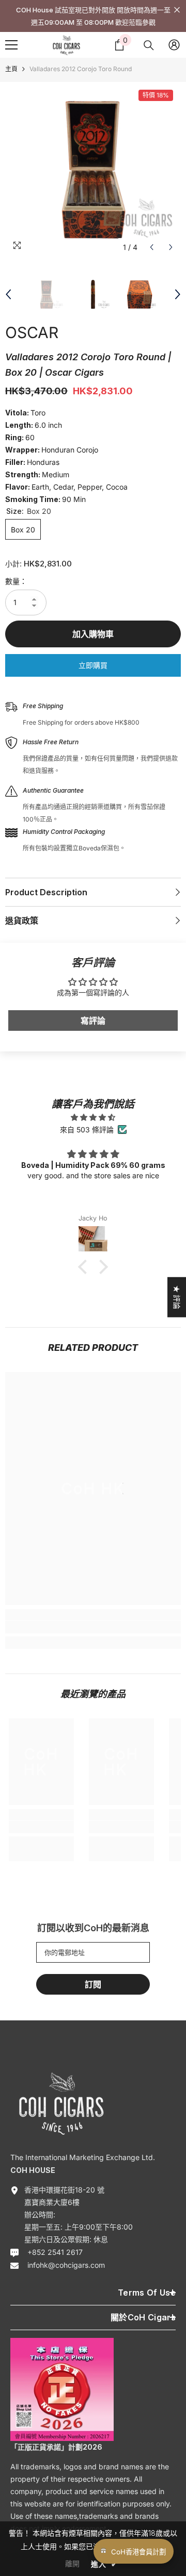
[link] (93, 1627)
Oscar (32, 332)
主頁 (11, 69)
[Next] (171, 247)
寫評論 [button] (93, 1021)
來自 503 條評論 (87, 1130)
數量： (16, 581)
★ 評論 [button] (177, 1297)
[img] (93, 1117)
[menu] (11, 45)
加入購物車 (93, 634)
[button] (85, 1267)
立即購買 (93, 665)
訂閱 (93, 1984)
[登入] (174, 45)
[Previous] (152, 247)
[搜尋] (149, 45)
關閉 (177, 10)
